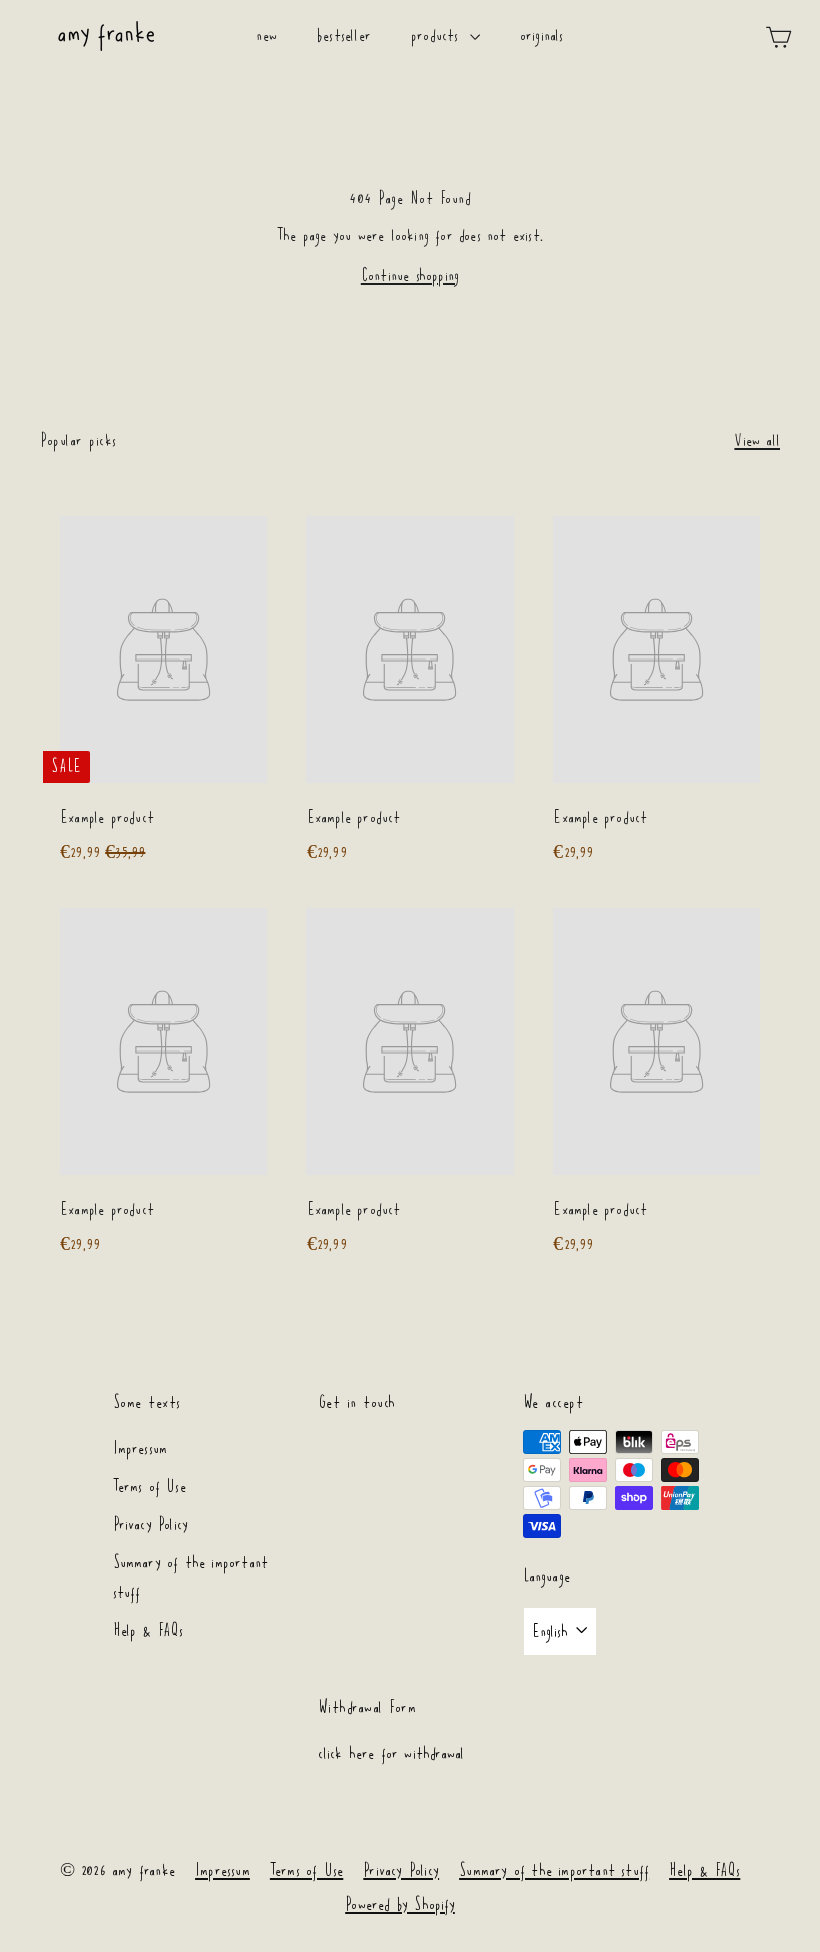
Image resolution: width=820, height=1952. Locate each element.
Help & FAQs (148, 1630)
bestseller (344, 35)
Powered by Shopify (400, 1904)
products (438, 35)
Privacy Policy (151, 1524)
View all (757, 440)
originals (542, 35)
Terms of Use (149, 1486)
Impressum (140, 1448)
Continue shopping (410, 275)
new (266, 35)
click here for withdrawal (391, 1753)
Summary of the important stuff (191, 1577)
